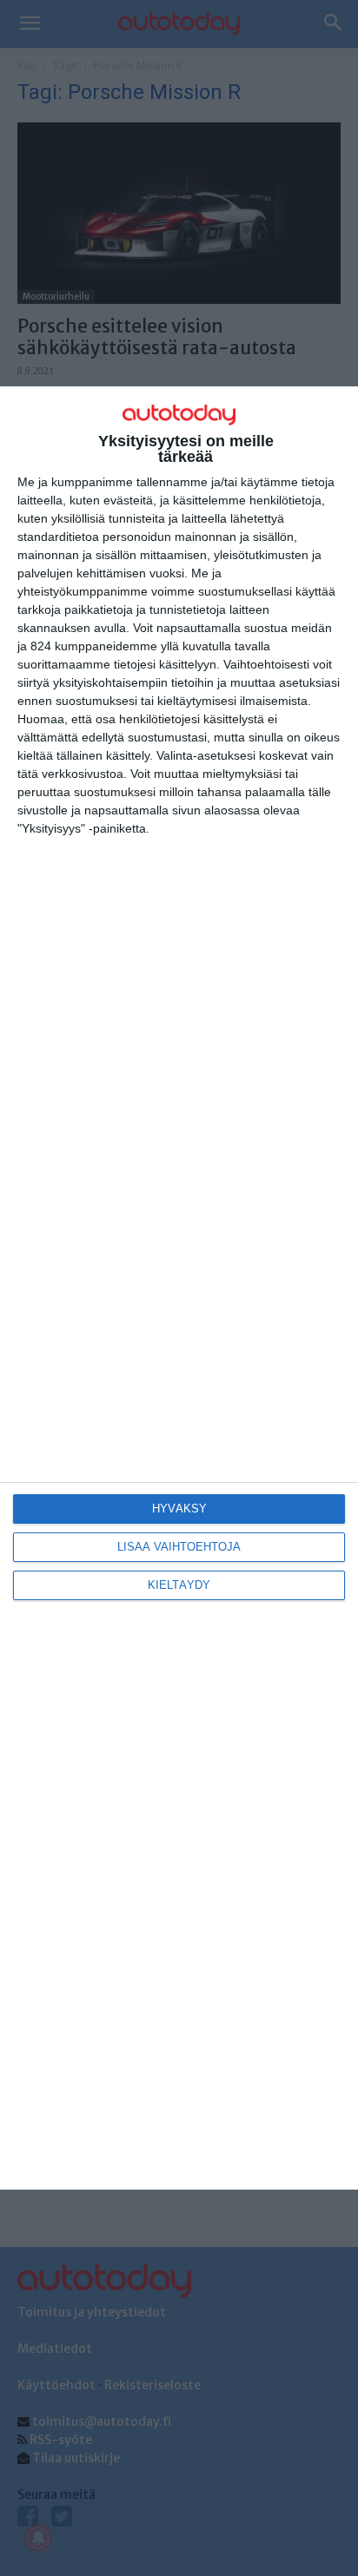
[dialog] (179, 1288)
